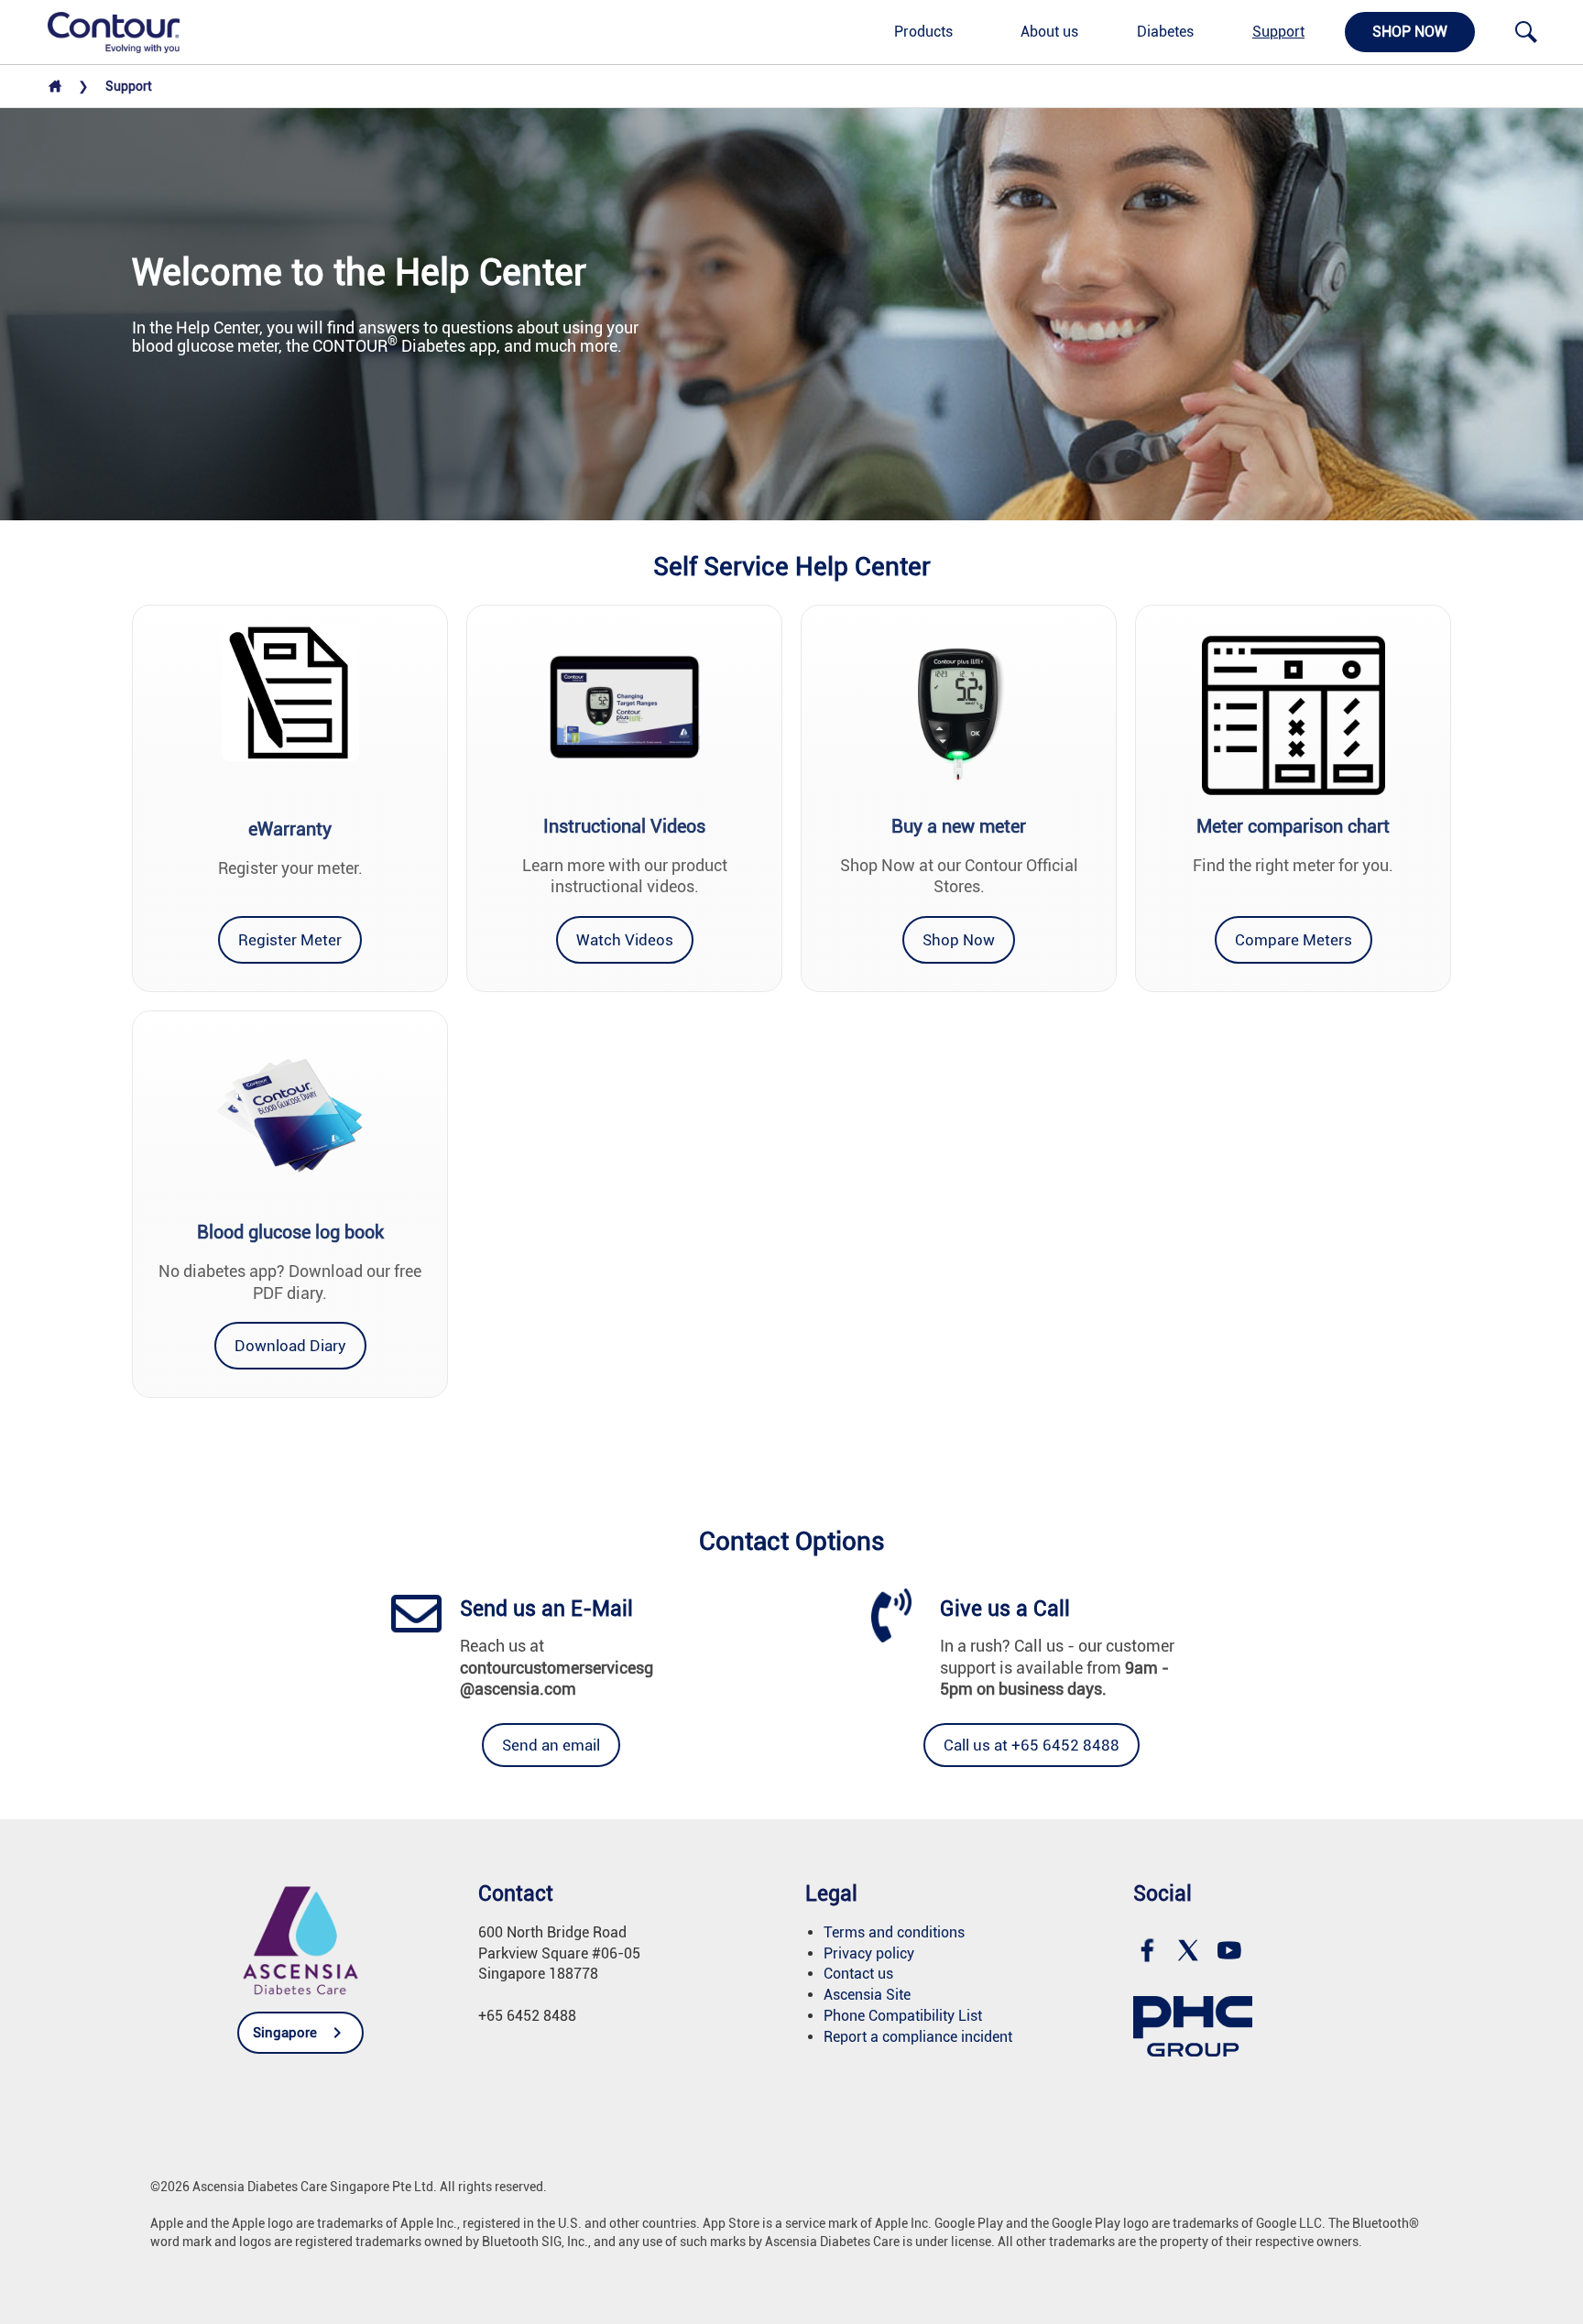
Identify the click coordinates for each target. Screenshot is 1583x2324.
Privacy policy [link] (869, 1953)
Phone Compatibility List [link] (903, 2016)
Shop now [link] (1410, 32)
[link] (104, 31)
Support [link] (1278, 32)
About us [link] (1049, 32)
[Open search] (1526, 32)
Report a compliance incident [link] (918, 2037)
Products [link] (923, 32)
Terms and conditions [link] (894, 1932)
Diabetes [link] (1165, 32)
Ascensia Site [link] (867, 1995)
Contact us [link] (858, 1974)
